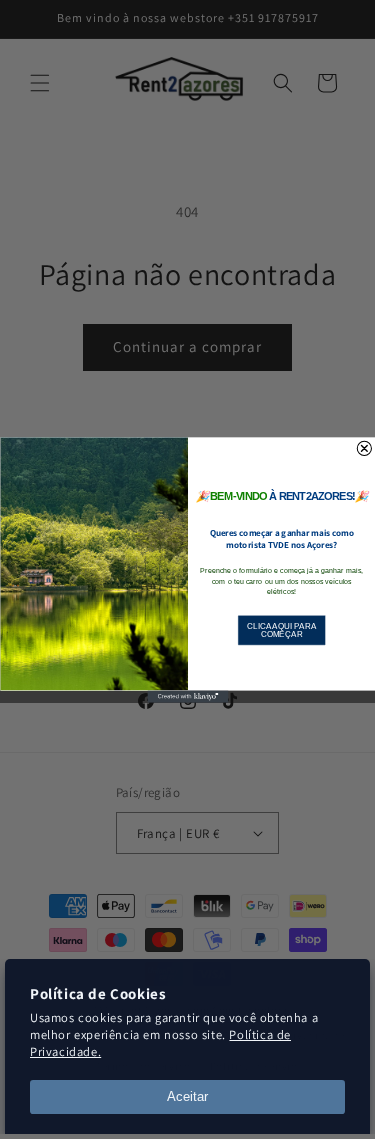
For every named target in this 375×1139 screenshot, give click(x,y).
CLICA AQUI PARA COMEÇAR (281, 629)
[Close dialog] (364, 448)
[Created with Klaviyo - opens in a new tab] (187, 696)
